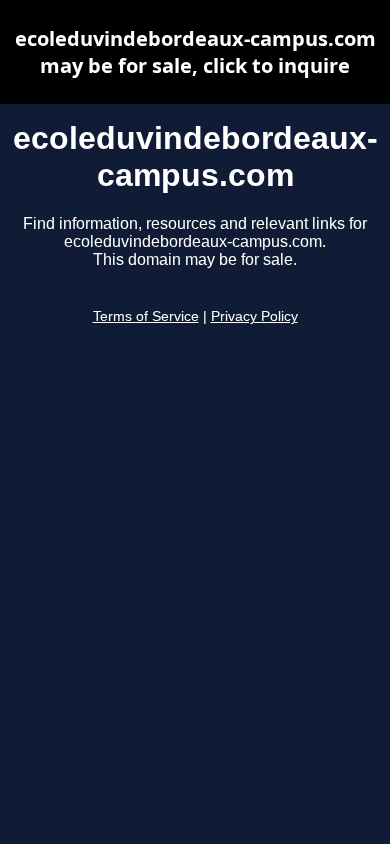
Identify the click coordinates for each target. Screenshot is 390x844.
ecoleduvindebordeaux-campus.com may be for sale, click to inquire (195, 52)
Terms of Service (146, 316)
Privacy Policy (254, 316)
